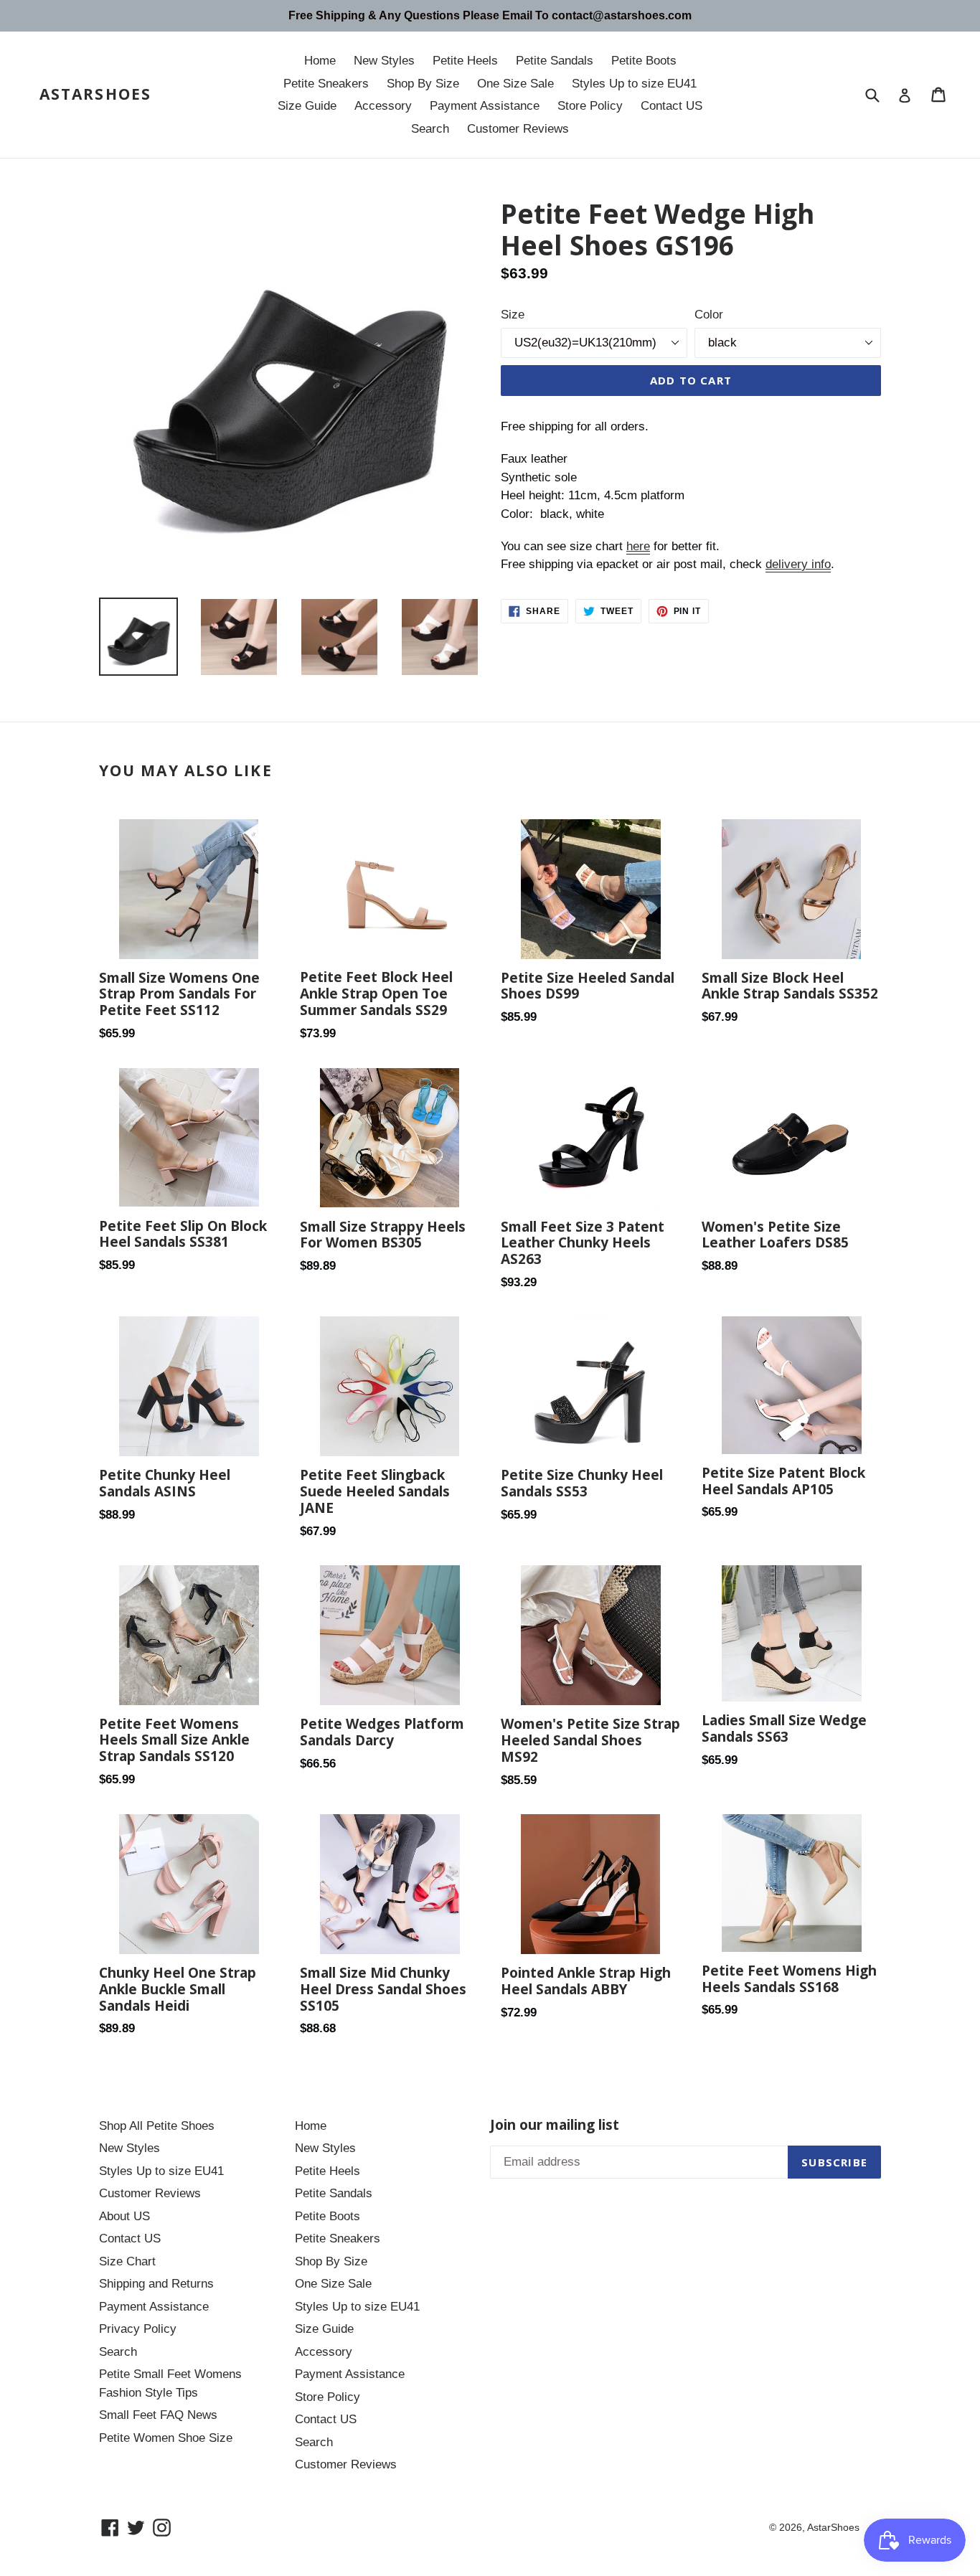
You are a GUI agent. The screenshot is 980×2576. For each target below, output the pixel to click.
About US (124, 2216)
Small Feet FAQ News (158, 2415)
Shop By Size (423, 84)
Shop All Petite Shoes (157, 2126)
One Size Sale (515, 84)
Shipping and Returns (156, 2284)
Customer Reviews (518, 129)
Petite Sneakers (326, 84)
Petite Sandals (555, 61)
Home (320, 61)
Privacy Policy (138, 2329)
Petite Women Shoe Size (166, 2438)
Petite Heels (465, 61)
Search (430, 129)
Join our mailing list (555, 2125)
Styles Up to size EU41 (634, 84)
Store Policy (590, 106)
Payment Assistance (485, 106)
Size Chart (127, 2261)
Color (709, 315)
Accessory (383, 106)
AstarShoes (95, 94)
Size (513, 315)
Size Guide (307, 106)
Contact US (672, 106)
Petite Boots (644, 61)
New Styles (384, 61)
